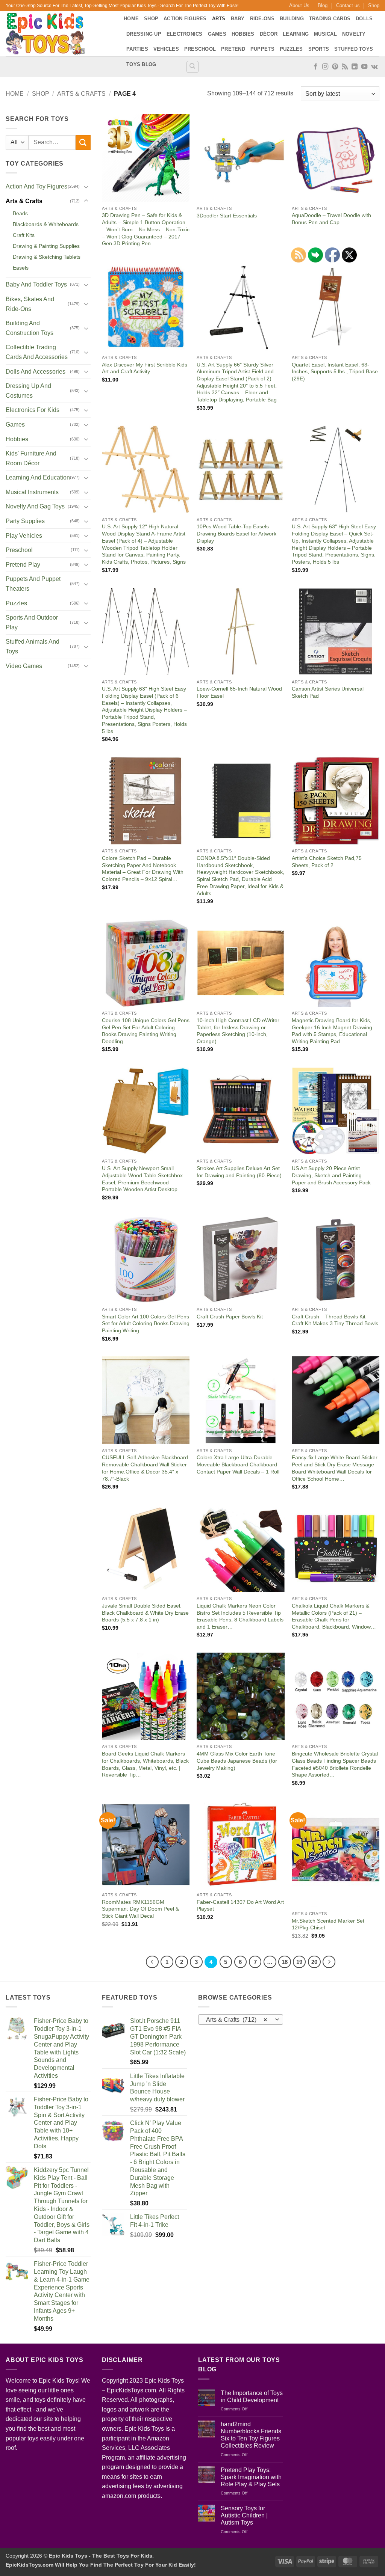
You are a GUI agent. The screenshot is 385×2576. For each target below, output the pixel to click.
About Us (299, 5)
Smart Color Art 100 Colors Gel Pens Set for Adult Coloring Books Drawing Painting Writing (146, 1323)
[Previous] (152, 1962)
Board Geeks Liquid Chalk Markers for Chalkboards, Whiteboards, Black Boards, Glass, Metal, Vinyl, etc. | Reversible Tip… (145, 1764)
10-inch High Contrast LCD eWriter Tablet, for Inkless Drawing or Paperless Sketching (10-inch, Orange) (238, 1031)
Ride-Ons (262, 19)
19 (299, 1962)
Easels (21, 268)
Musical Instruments (32, 492)
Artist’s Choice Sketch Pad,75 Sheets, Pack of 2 (327, 862)
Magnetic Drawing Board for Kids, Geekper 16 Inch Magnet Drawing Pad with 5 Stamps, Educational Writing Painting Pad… (332, 1031)
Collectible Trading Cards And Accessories (37, 352)
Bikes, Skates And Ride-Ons (30, 304)
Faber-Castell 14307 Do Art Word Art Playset (240, 1906)
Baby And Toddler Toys (36, 284)
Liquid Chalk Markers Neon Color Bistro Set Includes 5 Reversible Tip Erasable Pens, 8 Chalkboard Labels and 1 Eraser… (240, 1616)
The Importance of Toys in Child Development (252, 2397)
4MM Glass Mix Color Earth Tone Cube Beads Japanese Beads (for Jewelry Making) (237, 1761)
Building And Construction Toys (30, 328)
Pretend (233, 49)
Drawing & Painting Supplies (46, 246)
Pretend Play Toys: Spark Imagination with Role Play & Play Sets (251, 2477)
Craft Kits (24, 235)
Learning (296, 34)
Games (217, 34)
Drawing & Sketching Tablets (47, 257)
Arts (219, 19)
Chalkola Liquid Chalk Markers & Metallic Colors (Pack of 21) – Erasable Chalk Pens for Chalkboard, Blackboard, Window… (334, 1616)
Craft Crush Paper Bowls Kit (230, 1317)
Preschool (200, 49)
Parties (137, 49)
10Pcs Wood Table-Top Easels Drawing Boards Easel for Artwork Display (236, 533)
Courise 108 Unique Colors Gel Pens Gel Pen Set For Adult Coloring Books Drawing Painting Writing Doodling (146, 1031)
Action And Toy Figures (36, 186)
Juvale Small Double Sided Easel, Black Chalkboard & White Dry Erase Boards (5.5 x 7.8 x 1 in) (145, 1613)
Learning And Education (38, 477)
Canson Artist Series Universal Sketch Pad (328, 692)
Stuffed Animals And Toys (33, 646)
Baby (238, 19)
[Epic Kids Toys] (59, 34)
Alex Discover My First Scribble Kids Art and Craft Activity (145, 368)
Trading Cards (330, 19)
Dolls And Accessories (36, 372)
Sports (319, 49)
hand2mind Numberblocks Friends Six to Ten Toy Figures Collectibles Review (251, 2435)
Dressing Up (144, 34)
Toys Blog (141, 64)
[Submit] (83, 143)
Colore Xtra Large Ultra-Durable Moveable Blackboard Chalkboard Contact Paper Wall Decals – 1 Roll (238, 1464)
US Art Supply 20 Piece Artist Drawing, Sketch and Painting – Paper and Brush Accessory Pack (331, 1175)
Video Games (24, 666)
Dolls (364, 19)
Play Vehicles (24, 536)
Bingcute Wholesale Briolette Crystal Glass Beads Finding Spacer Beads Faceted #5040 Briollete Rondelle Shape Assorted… (335, 1764)
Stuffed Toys (354, 49)
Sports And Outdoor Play (32, 622)
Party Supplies (25, 521)
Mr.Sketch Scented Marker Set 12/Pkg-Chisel (328, 1924)
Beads (20, 213)
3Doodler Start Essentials (227, 216)
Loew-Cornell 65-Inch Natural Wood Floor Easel (239, 692)
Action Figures (185, 19)
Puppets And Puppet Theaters (33, 584)
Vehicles (166, 49)
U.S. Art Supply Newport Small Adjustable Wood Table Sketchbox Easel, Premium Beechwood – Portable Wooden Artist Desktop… (142, 1179)
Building (292, 19)
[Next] (329, 1962)
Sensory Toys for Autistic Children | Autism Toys (244, 2515)
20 (314, 1962)
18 (285, 1962)
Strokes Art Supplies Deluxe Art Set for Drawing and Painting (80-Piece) (239, 1172)
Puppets (262, 49)
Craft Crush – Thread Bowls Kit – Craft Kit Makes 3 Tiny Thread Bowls (335, 1320)
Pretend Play (23, 565)
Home (131, 19)
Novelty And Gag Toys (35, 506)
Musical (325, 34)
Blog (323, 5)
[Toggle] (86, 187)
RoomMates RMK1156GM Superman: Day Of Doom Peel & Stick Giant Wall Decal (140, 1909)
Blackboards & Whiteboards (46, 224)
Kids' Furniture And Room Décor (31, 458)
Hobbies (243, 34)
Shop (374, 5)
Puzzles (291, 49)
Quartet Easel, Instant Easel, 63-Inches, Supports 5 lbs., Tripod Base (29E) (335, 372)
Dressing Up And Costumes (28, 391)
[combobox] (241, 2019)
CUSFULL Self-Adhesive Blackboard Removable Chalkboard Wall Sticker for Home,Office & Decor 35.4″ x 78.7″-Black (145, 1468)
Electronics (185, 34)
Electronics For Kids (33, 410)
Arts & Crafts (81, 94)
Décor (269, 34)
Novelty (354, 34)
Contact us (348, 5)
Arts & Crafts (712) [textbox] (237, 2020)
